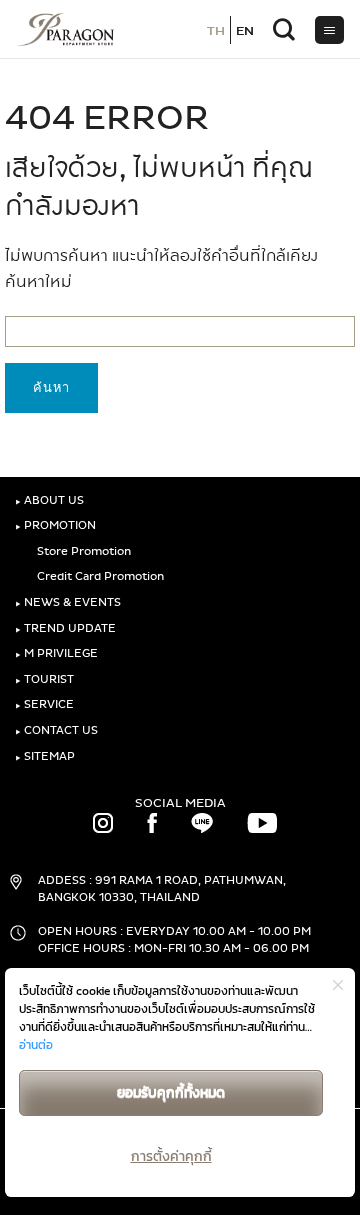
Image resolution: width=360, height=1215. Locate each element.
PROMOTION (55, 525)
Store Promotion (82, 551)
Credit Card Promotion (99, 576)
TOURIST (44, 679)
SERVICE (44, 704)
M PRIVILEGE (56, 653)
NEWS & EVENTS (68, 602)
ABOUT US (49, 500)
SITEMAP (45, 756)
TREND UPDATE (65, 628)
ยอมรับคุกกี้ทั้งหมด (171, 1092)
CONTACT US (56, 730)
